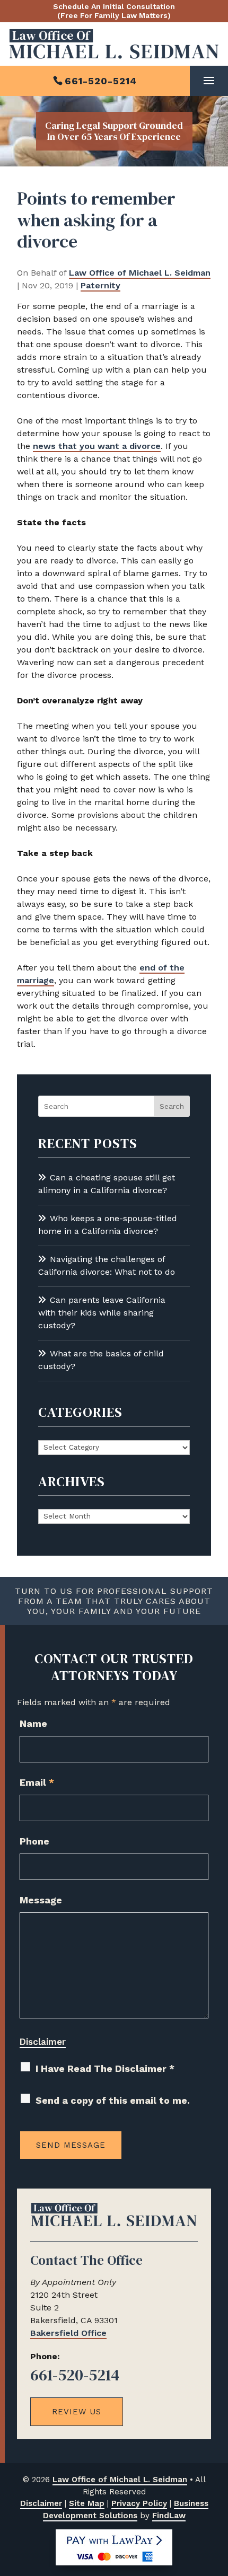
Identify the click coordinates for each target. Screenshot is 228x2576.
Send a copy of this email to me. (113, 2100)
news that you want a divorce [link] (97, 446)
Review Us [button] (77, 2412)
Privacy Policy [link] (139, 2503)
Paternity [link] (100, 285)
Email (37, 1782)
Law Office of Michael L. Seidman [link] (140, 273)
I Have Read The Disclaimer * (105, 2068)
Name (33, 1723)
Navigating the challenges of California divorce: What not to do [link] (107, 1265)
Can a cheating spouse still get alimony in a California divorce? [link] (107, 1184)
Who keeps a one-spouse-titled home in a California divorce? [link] (108, 1225)
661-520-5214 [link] (101, 81)
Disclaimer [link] (41, 2503)
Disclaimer (43, 2042)
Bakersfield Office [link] (68, 2333)
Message (41, 1900)
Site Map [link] (87, 2503)
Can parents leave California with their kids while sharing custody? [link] (102, 1313)
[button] (209, 81)
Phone (34, 1841)
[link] (114, 44)
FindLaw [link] (169, 2516)
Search (172, 1106)
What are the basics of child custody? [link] (101, 1360)
